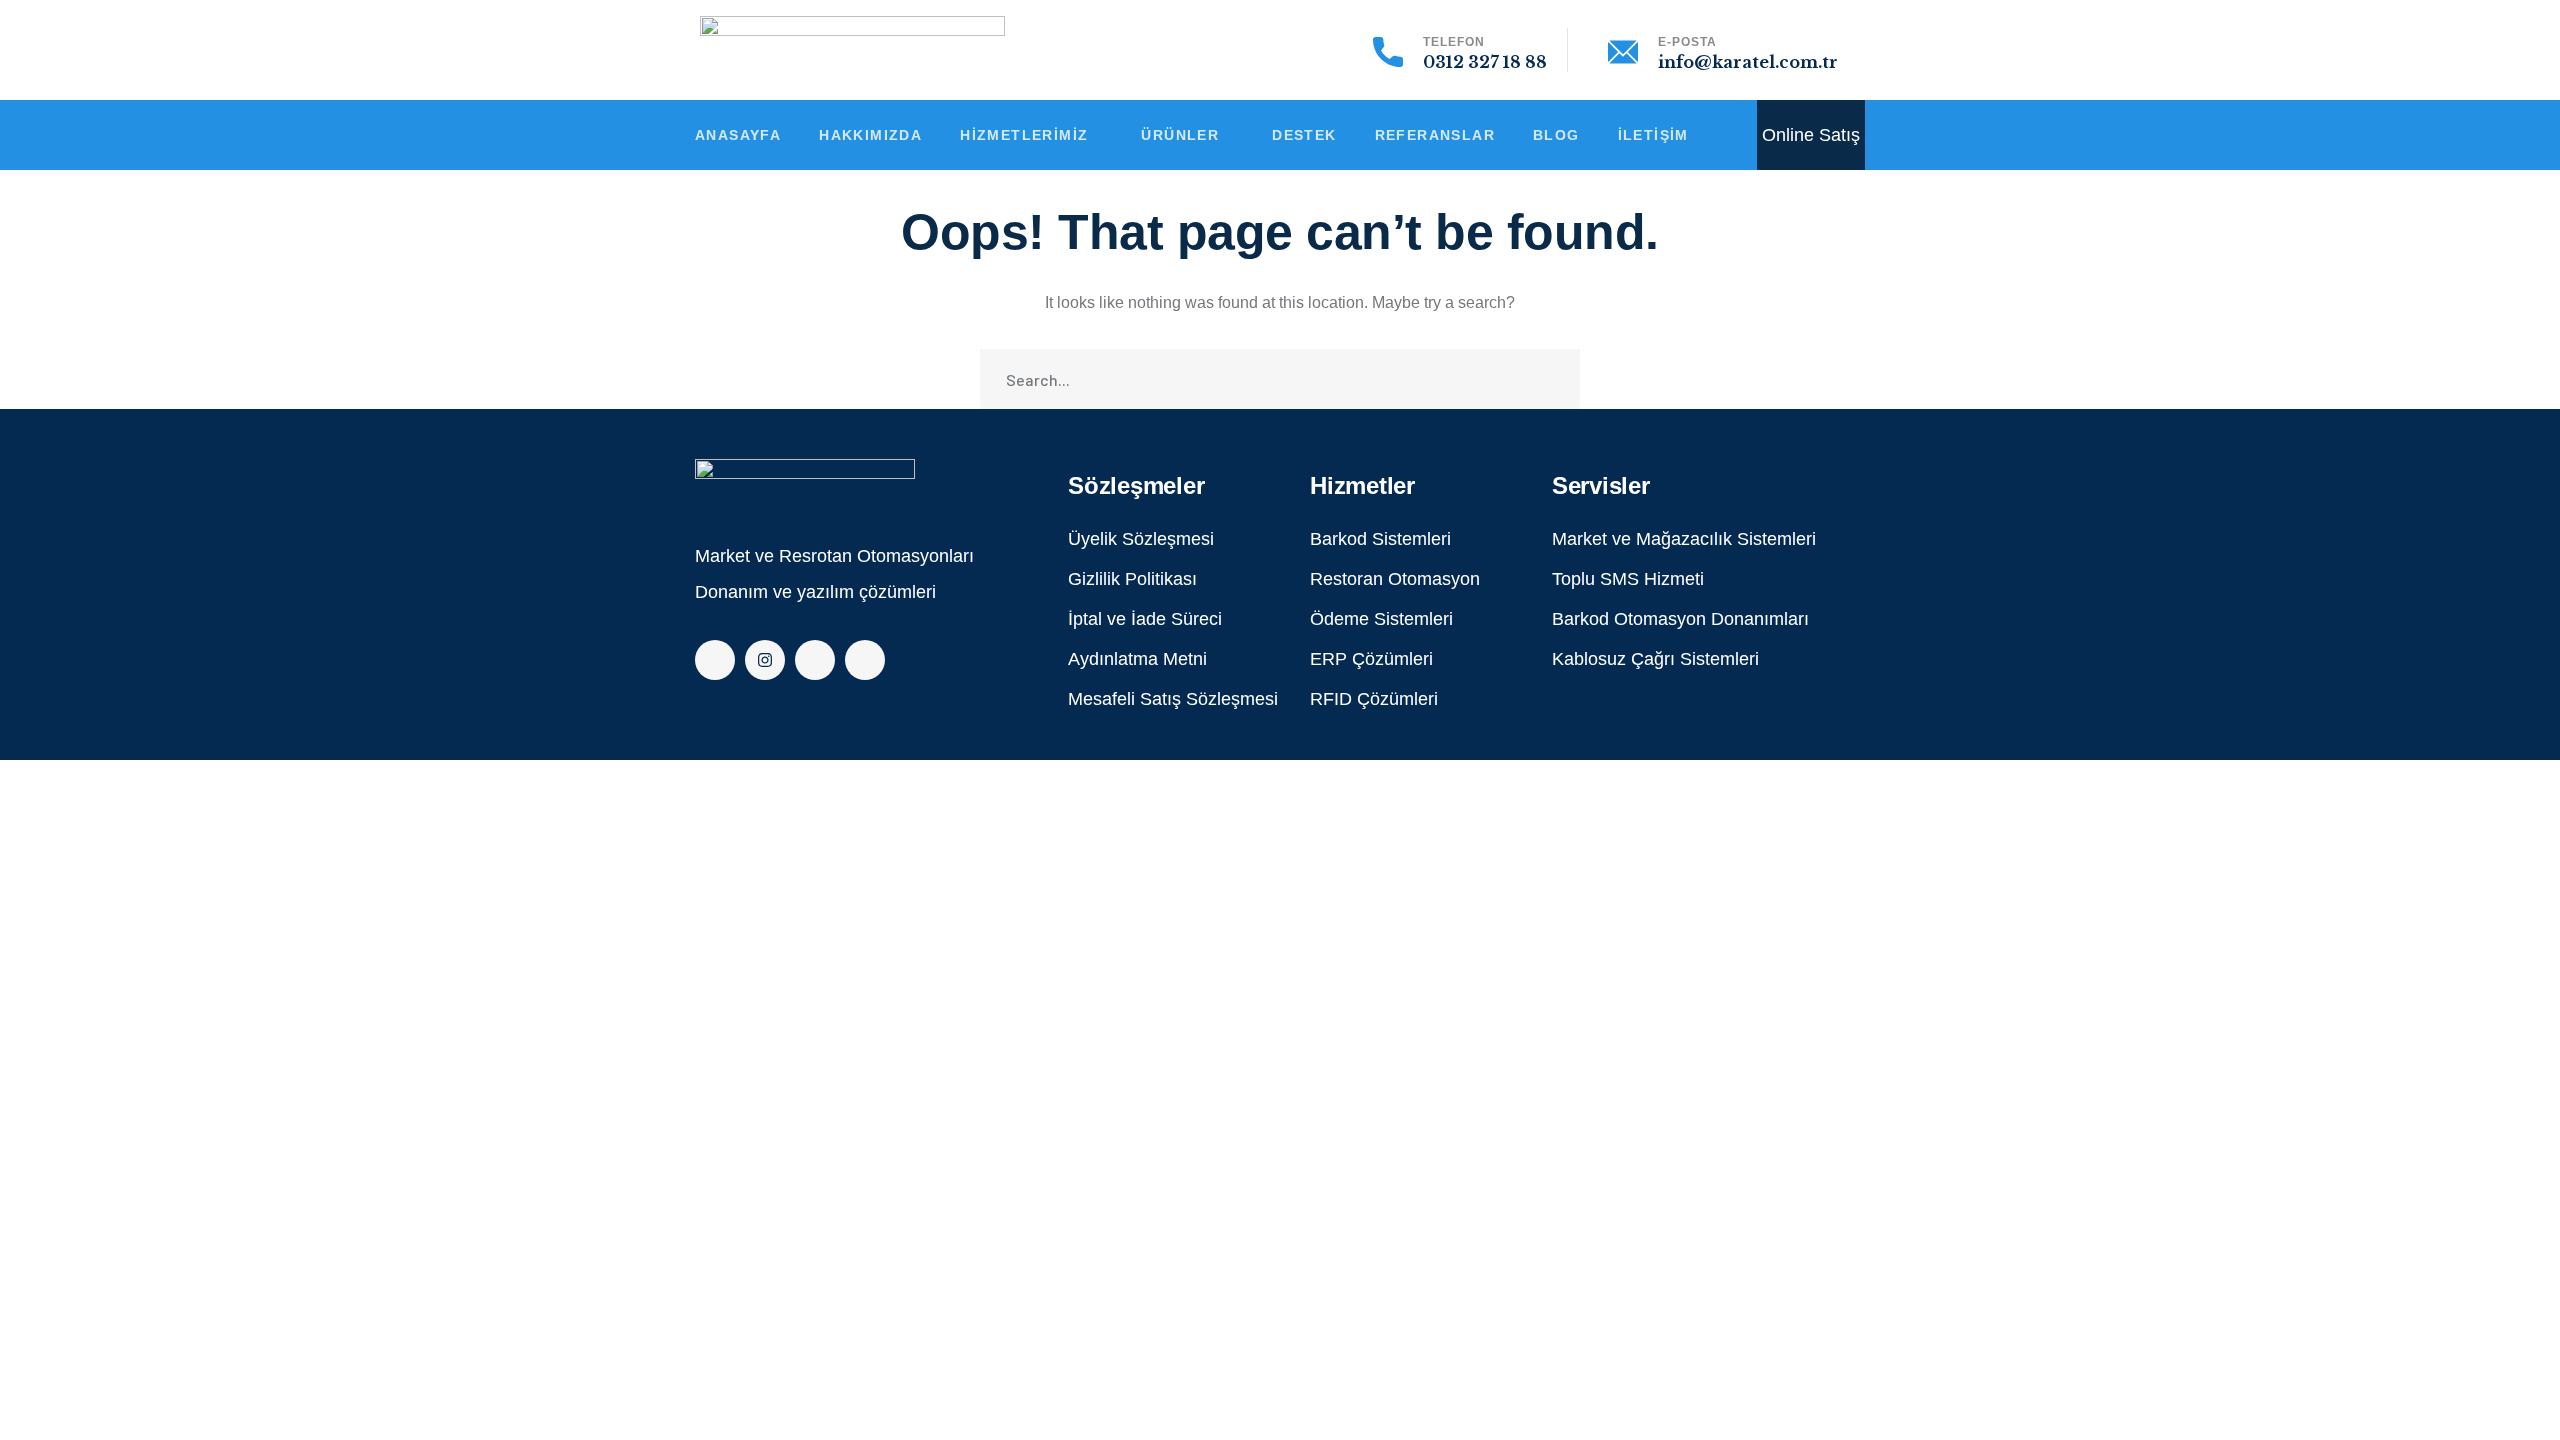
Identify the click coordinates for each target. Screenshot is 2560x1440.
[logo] (805, 482)
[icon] (715, 660)
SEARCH (1550, 379)
